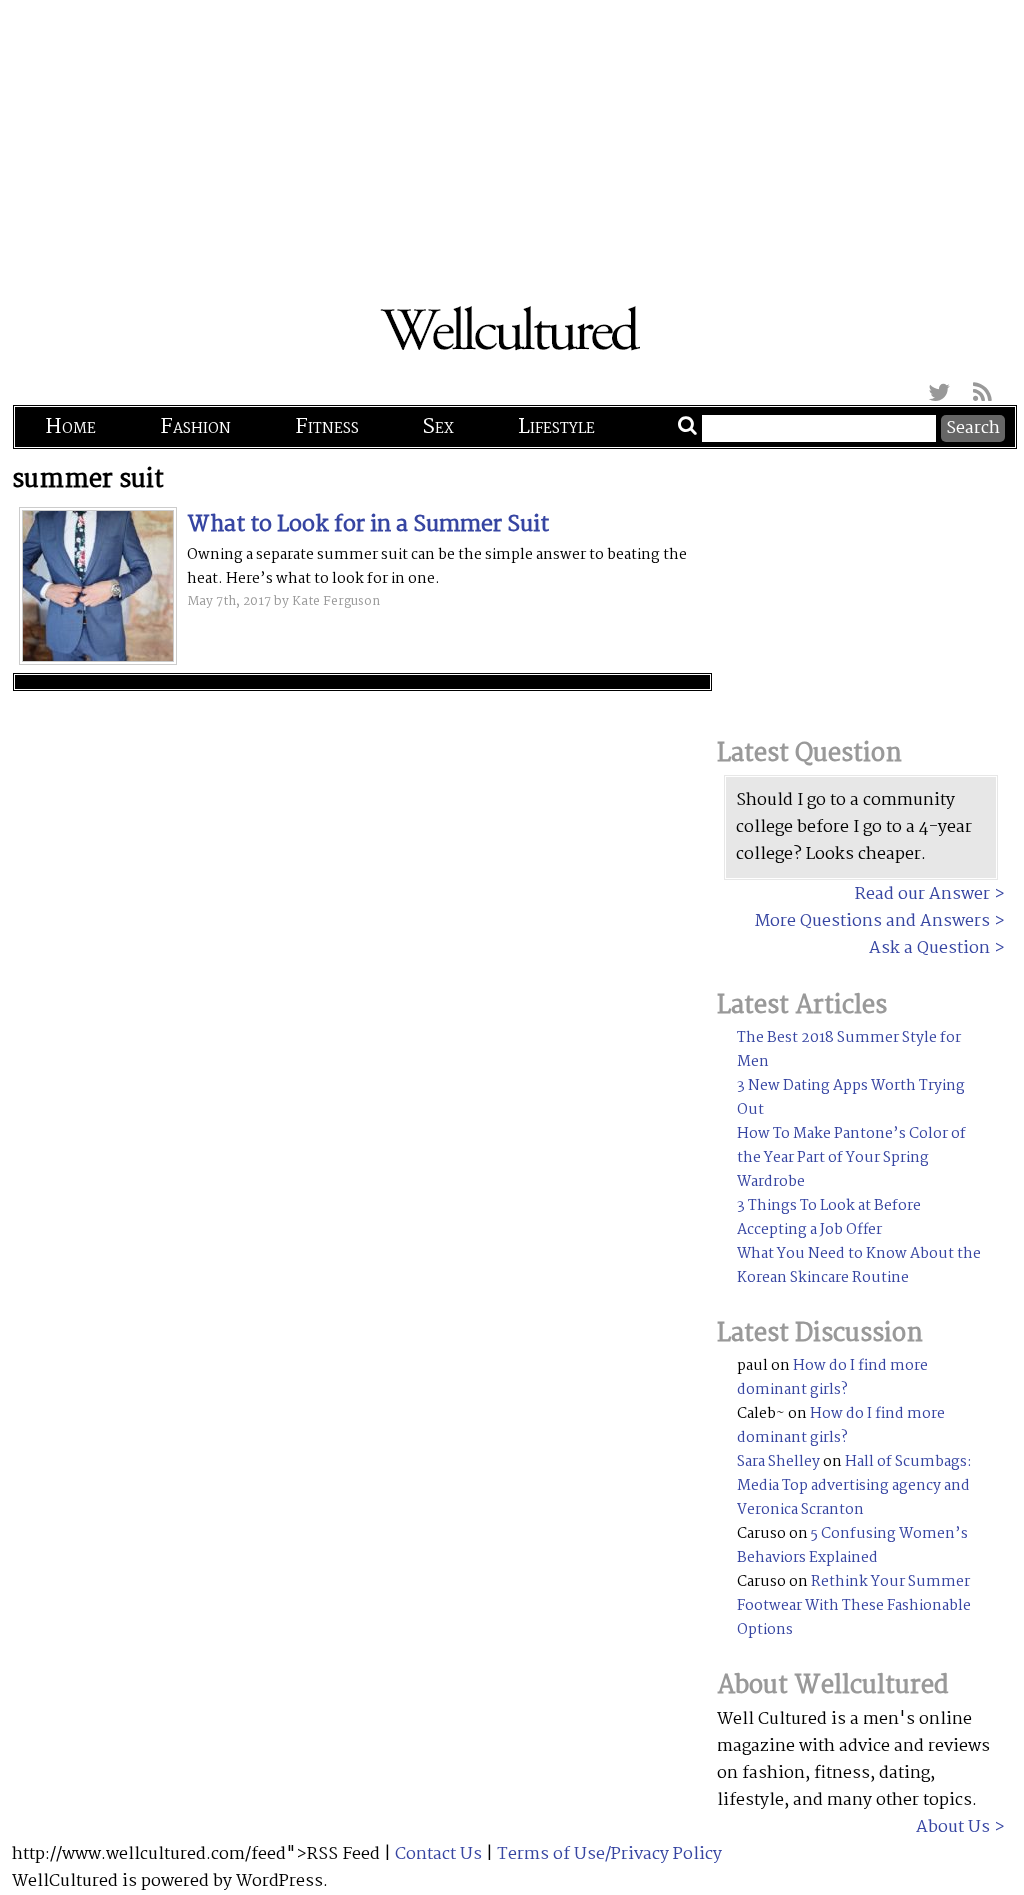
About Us (953, 1827)
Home (70, 427)
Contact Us (438, 1854)
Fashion (195, 427)
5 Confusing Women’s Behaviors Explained (852, 1546)
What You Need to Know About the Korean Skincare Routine (859, 1266)
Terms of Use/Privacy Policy (609, 1854)
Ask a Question (929, 948)
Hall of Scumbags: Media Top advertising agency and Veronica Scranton (854, 1486)
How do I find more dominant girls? (832, 1378)
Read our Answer (922, 894)
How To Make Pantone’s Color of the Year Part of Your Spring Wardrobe (851, 1158)
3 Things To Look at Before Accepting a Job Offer (829, 1218)
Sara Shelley (778, 1462)
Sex (438, 427)
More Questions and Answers (872, 921)
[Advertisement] (512, 140)
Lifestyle (556, 427)
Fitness (327, 427)
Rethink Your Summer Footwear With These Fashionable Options (854, 1606)
